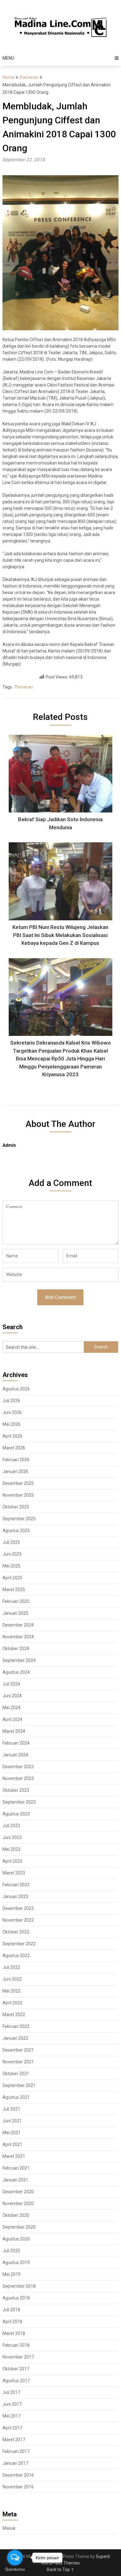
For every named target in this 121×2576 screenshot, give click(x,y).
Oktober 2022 (16, 1932)
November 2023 (18, 1778)
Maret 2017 (14, 2440)
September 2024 (19, 1660)
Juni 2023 (12, 1837)
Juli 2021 (11, 2109)
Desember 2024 (18, 1625)
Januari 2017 (15, 2463)
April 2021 (12, 2144)
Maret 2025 (14, 1590)
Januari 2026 (15, 1471)
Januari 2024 (15, 1755)
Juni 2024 (12, 1696)
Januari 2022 (15, 2038)
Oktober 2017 (16, 2369)
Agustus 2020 (16, 2239)
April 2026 (12, 1436)
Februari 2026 (16, 1460)
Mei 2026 (11, 1424)
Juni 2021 (12, 2121)
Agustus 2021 (16, 2097)
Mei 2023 (11, 1849)
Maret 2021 (14, 2156)
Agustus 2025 (16, 1531)
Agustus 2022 (16, 1956)
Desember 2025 (18, 1483)
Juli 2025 (11, 1542)
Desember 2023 (18, 1767)
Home (8, 77)
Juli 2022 (11, 1967)
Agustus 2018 (16, 2298)
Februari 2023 (16, 1885)
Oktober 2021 (16, 2074)
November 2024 (18, 1637)
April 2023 (12, 1861)
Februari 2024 (16, 1743)
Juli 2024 (11, 1684)
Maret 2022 (14, 2015)
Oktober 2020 (16, 2215)
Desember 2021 (18, 2050)
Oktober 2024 (16, 1649)
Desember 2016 (18, 2475)
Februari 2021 (16, 2168)
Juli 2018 (11, 2310)
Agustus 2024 (16, 1672)
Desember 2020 (18, 2192)
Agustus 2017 (16, 2381)
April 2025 (12, 1578)
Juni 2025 (12, 1554)
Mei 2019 (11, 2274)
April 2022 (12, 2003)
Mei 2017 (11, 2416)
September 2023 (19, 1802)
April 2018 (12, 2322)
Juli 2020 (11, 2251)
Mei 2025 (11, 1566)
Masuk (9, 2528)
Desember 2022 (18, 1908)
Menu (8, 58)
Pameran (29, 77)
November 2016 (18, 2487)
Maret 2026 (14, 1448)
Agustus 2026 (16, 1389)
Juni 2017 (12, 2404)
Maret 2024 (14, 1731)
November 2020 (18, 2203)
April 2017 (12, 2428)
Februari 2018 (16, 2345)
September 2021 (19, 2085)
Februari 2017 (16, 2451)
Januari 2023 (15, 1897)
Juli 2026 (11, 1401)
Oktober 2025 (16, 1507)
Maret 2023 (14, 1873)
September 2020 (19, 2227)
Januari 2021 (15, 2180)
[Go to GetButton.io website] (15, 2570)
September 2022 (19, 1944)
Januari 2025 (15, 1613)
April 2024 (12, 1719)
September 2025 (19, 1519)
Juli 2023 (11, 1826)
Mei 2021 (11, 2133)
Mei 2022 (11, 1991)
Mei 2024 (11, 1708)
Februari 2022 (16, 2026)
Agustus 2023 (16, 1814)
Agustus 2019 (16, 2263)
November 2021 (18, 2062)
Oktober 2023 (16, 1790)
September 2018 (19, 2286)
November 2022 (18, 1920)
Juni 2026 (12, 1412)
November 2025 (18, 1495)
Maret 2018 (14, 2333)
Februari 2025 (16, 1601)
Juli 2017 (11, 2392)
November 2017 (18, 2357)
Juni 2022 (12, 1979)
